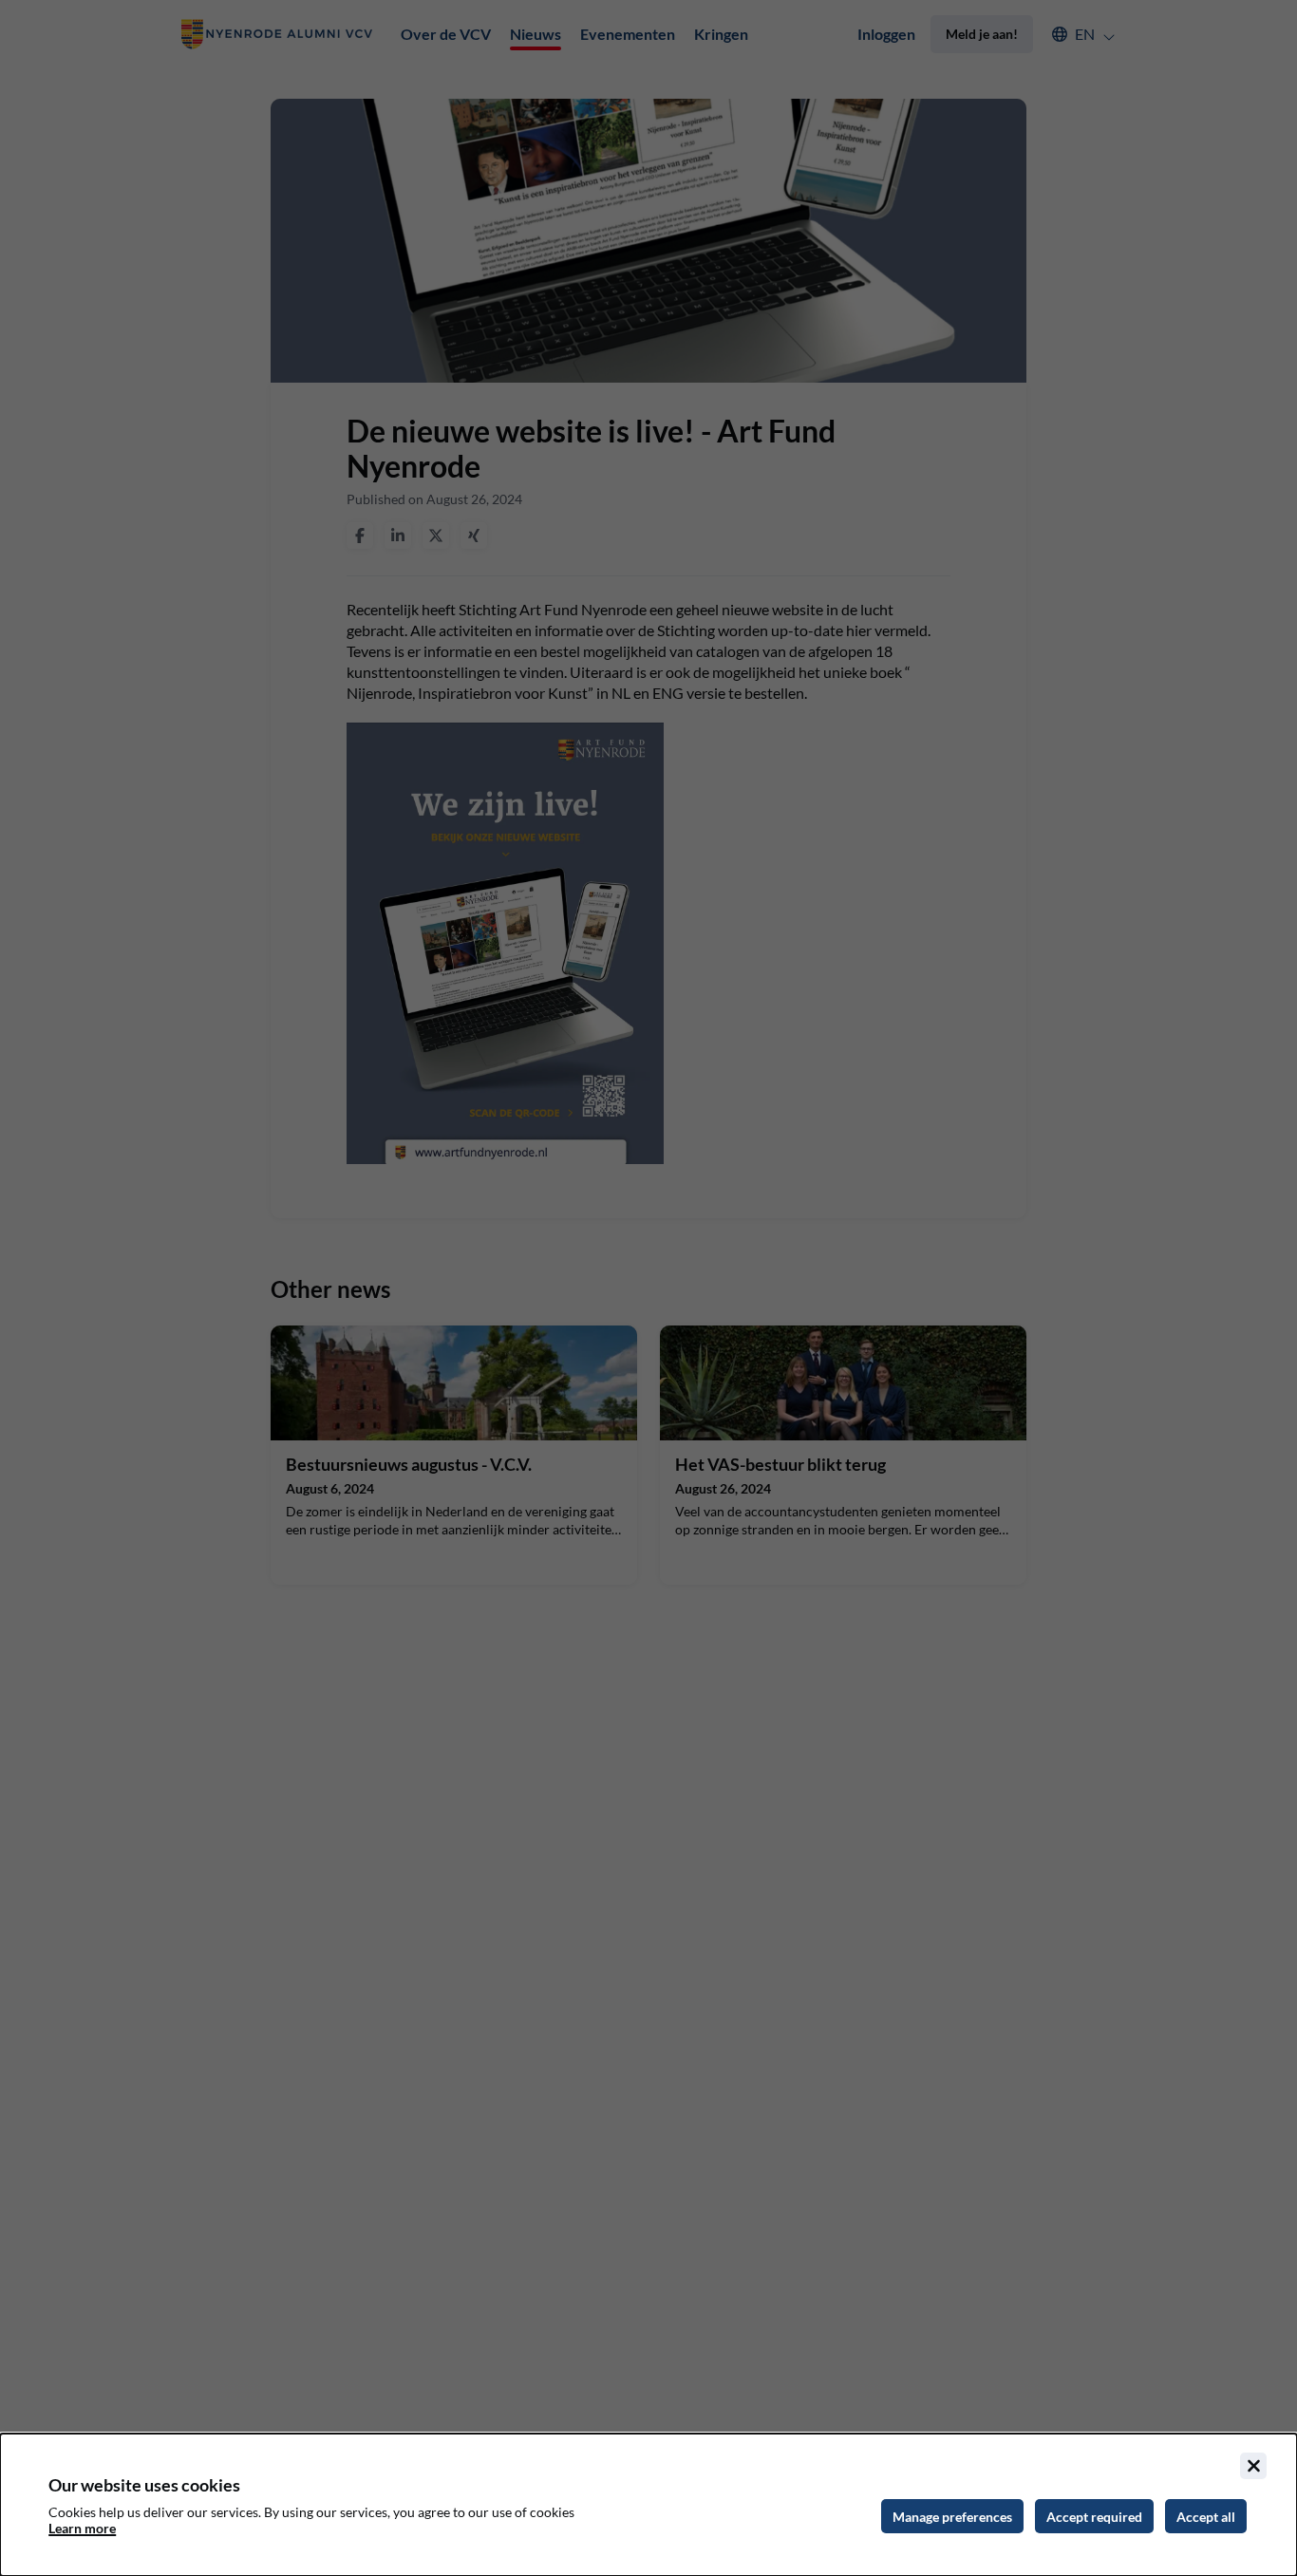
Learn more (82, 2528)
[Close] (1253, 2466)
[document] (648, 2505)
